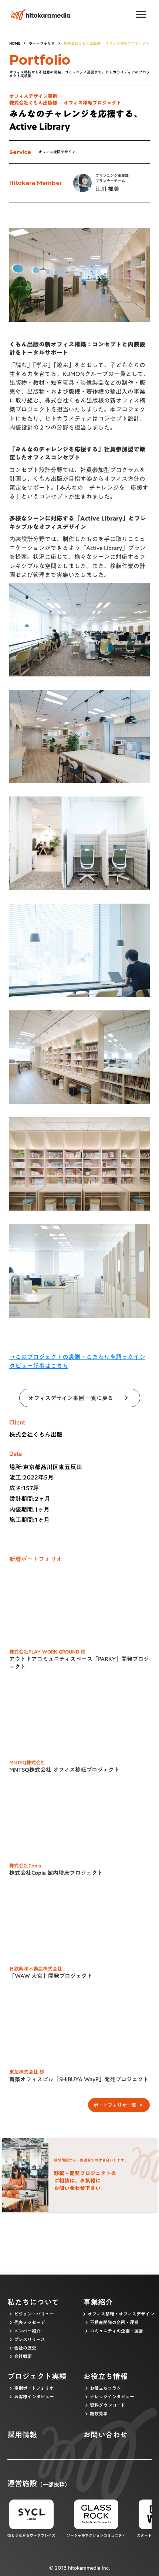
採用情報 (22, 2435)
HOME (15, 43)
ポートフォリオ (42, 43)
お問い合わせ (105, 2435)
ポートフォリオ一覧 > (119, 2105)
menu (141, 15)
